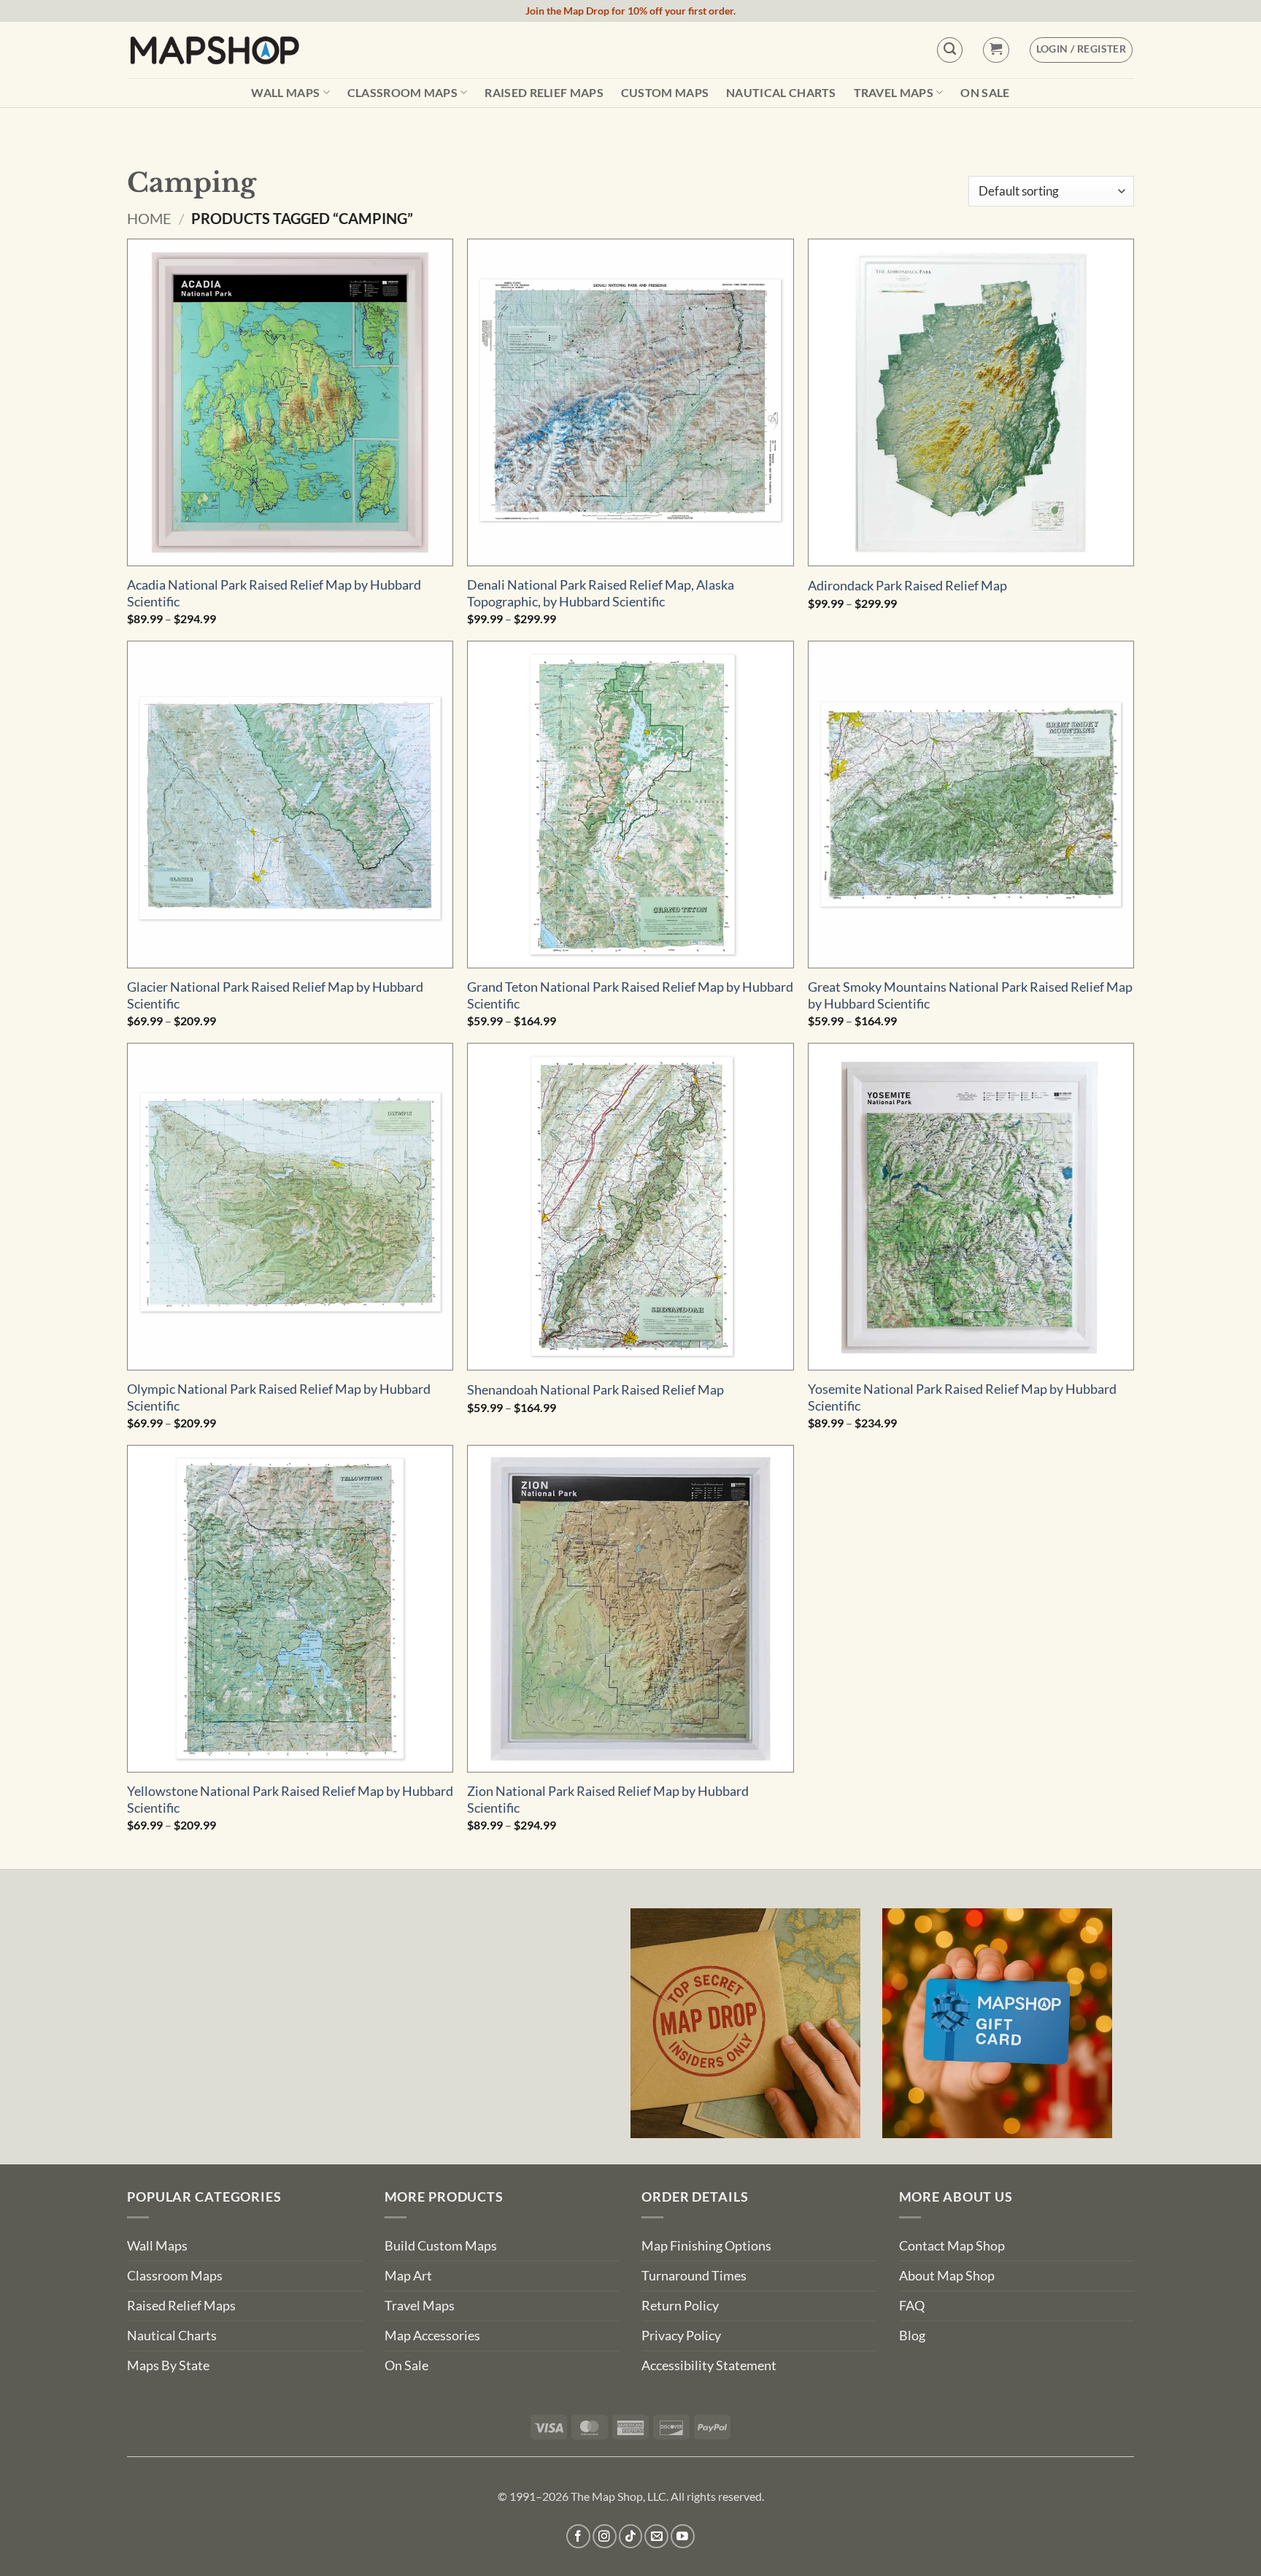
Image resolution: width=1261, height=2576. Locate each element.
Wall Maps (285, 92)
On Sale (985, 93)
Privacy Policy (681, 2336)
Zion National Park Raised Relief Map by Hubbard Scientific (608, 1800)
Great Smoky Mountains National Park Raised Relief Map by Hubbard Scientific (970, 995)
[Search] (950, 50)
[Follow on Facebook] (578, 2536)
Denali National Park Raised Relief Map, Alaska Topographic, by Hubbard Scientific (601, 593)
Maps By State (168, 2365)
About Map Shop (947, 2276)
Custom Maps (665, 93)
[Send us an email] (656, 2536)
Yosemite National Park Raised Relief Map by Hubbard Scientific (962, 1397)
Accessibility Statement (709, 2365)
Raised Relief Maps (544, 93)
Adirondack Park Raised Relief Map (907, 586)
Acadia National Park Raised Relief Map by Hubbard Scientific (274, 593)
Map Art (408, 2276)
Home (149, 218)
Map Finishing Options (706, 2246)
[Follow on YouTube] (683, 2536)
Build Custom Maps (441, 2246)
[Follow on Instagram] (605, 2536)
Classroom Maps (402, 92)
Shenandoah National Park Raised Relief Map (595, 1390)
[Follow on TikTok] (631, 2536)
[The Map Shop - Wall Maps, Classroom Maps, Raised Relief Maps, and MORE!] (215, 50)
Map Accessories (432, 2336)
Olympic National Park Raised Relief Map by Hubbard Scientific (279, 1397)
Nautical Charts (781, 93)
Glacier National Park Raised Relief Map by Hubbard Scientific (275, 995)
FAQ (912, 2306)
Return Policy (680, 2306)
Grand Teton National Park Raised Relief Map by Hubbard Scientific (630, 995)
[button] (996, 50)
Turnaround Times (694, 2276)
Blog (912, 2336)
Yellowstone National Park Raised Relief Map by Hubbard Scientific (290, 1800)
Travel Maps (894, 92)
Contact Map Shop (952, 2246)
